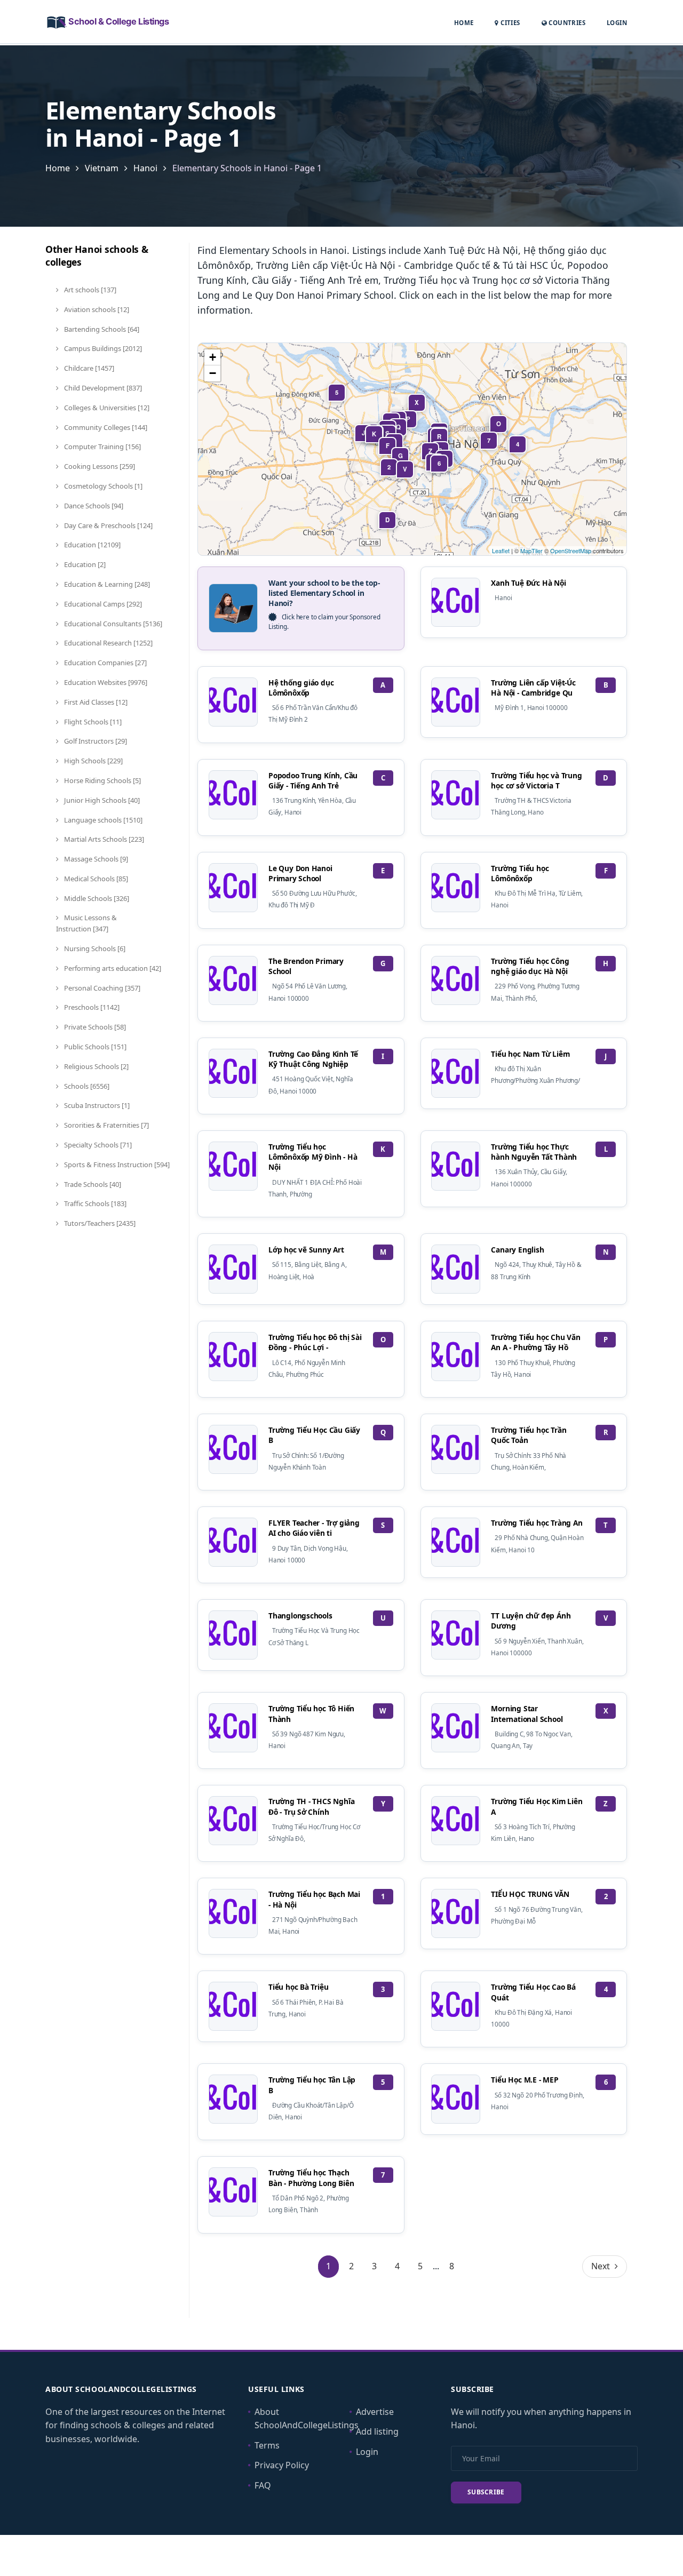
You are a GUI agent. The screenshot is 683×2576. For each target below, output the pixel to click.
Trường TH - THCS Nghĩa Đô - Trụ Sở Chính (311, 1806)
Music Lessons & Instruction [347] (86, 923)
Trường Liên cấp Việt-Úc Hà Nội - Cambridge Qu (533, 688)
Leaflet (501, 551)
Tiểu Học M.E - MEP (525, 2080)
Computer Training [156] (102, 446)
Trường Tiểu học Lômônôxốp (520, 873)
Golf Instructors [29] (95, 741)
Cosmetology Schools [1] (102, 486)
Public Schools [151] (94, 1047)
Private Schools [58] (94, 1027)
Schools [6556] (86, 1086)
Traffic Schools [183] (94, 1203)
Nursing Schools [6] (94, 948)
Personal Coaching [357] (101, 988)
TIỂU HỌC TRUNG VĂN (530, 1894)
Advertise (375, 2412)
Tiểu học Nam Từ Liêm (530, 1054)
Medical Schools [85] (95, 879)
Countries (566, 22)
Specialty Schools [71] (97, 1145)
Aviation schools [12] (96, 309)
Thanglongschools (300, 1616)
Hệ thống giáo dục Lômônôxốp (301, 688)
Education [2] (84, 564)
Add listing (377, 2431)
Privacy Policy (282, 2465)
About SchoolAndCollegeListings (307, 2419)
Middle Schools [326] (96, 898)
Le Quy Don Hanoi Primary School (300, 873)
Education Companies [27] (105, 663)
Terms (267, 2445)
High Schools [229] (93, 761)
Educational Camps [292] (102, 604)
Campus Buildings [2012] (102, 348)
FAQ (263, 2485)
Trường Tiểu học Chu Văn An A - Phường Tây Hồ (535, 1342)
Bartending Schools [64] (101, 329)
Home (464, 23)
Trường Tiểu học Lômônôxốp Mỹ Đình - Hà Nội (313, 1157)
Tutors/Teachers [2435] (99, 1223)
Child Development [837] (102, 388)
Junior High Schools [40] (101, 800)
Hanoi (145, 168)
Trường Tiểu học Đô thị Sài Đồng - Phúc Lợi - (315, 1342)
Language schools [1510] (102, 820)
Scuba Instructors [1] (96, 1105)
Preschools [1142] (91, 1007)
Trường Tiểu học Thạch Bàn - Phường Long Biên (311, 2178)
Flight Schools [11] (92, 722)
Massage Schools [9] (95, 859)
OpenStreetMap (571, 551)
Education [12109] (92, 545)
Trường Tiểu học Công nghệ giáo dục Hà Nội (530, 966)
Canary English (517, 1250)
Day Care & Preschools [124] (108, 525)
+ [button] (213, 357)
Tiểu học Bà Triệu (299, 1987)
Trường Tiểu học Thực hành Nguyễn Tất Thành (534, 1152)
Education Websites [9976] (105, 682)
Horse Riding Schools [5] (102, 780)
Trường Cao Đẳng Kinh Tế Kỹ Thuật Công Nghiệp (313, 1059)
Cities (509, 23)
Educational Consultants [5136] (112, 624)
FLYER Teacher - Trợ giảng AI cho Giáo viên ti (314, 1528)
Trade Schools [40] (92, 1184)
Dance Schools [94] (93, 506)
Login (617, 22)
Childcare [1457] (88, 368)
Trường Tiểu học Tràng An (537, 1523)
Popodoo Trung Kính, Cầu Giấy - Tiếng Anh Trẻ (313, 780)
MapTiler (531, 551)
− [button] (213, 373)
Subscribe (486, 2492)
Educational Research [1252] (108, 643)
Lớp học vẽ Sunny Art (306, 1250)
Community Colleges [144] (105, 427)
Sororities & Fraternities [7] (106, 1125)
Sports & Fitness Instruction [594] (116, 1165)
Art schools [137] (89, 290)
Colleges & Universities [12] (106, 408)
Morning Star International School (527, 1713)
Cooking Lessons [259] (99, 466)
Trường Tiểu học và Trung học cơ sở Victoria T (536, 780)
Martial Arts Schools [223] (103, 839)
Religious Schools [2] (96, 1066)
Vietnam (102, 168)
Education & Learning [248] (106, 584)
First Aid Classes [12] (95, 702)
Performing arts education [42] (112, 968)
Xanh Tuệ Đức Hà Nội (528, 583)
